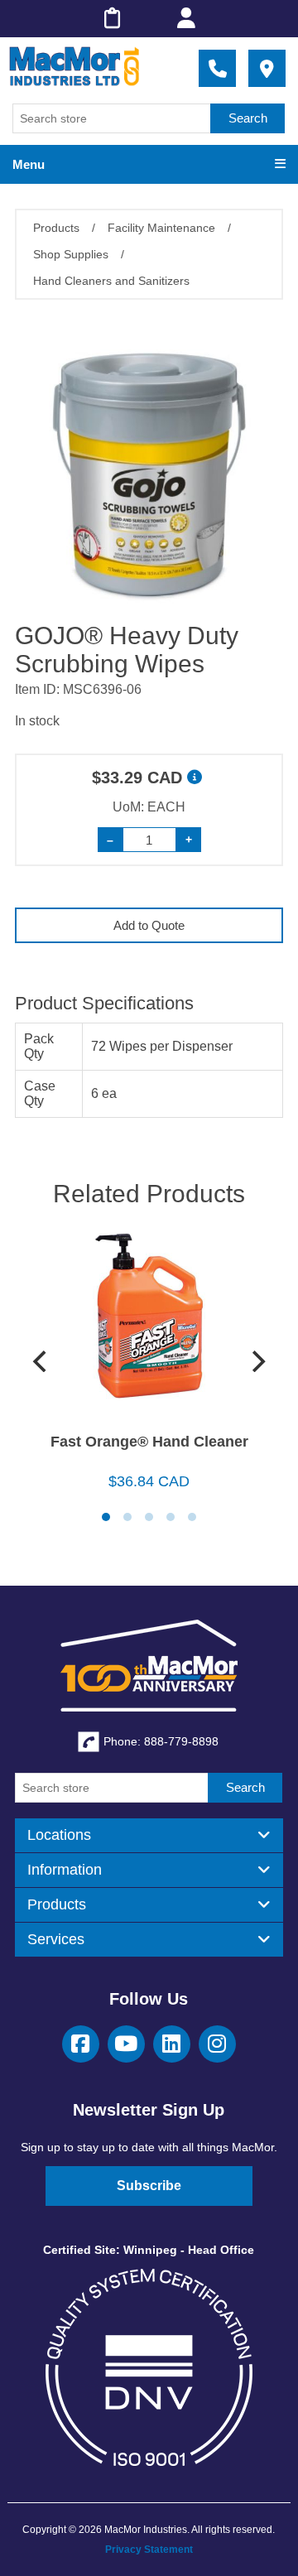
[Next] (257, 1361)
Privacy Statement (149, 2550)
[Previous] (41, 1361)
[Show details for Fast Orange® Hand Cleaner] (149, 1322)
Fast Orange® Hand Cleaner (149, 1442)
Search (248, 118)
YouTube (126, 2044)
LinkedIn (172, 2044)
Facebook (81, 2044)
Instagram (217, 2044)
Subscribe (149, 2186)
